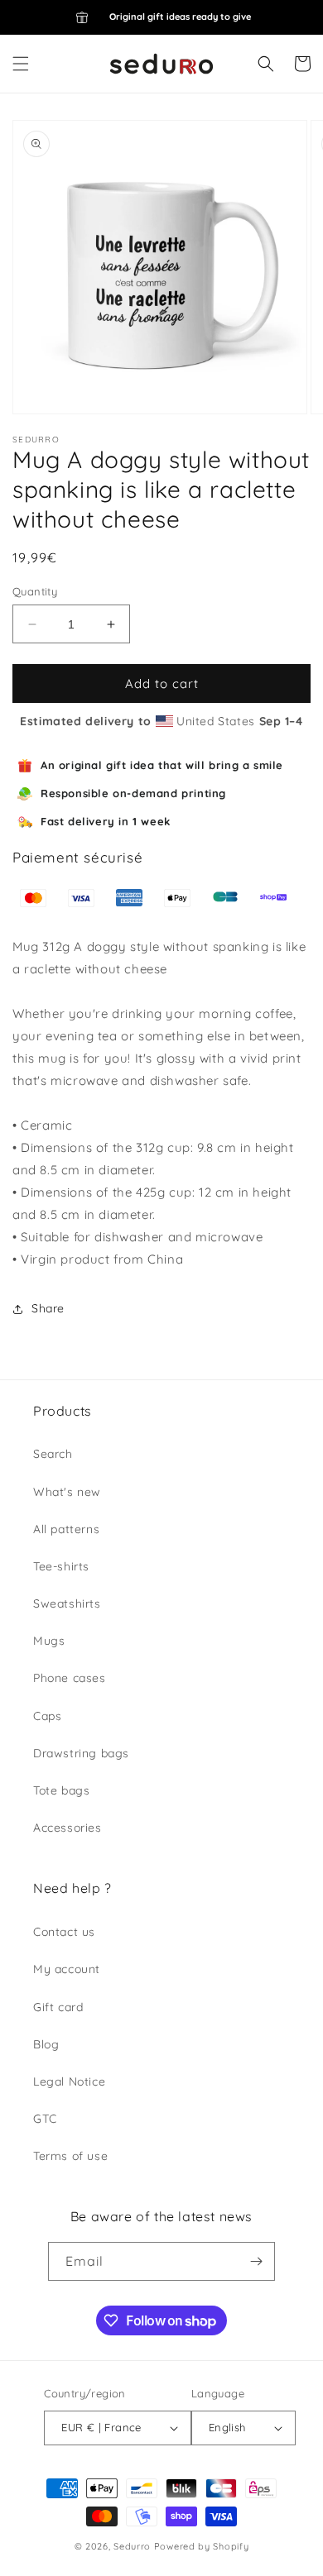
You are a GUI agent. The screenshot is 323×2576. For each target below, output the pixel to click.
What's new (67, 1492)
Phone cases (70, 1678)
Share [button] (48, 1308)
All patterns (66, 1529)
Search (53, 1454)
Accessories (67, 1828)
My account (67, 1969)
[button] (21, 64)
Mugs (49, 1641)
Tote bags (61, 1790)
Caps (47, 1716)
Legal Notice (69, 2081)
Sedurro (132, 2546)
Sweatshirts (67, 1603)
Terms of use (70, 2156)
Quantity (35, 591)
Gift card (58, 2007)
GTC (45, 2119)
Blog (46, 2044)
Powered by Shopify (202, 2546)
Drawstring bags (81, 1753)
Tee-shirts (61, 1566)
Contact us (64, 1932)
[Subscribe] (256, 2261)
